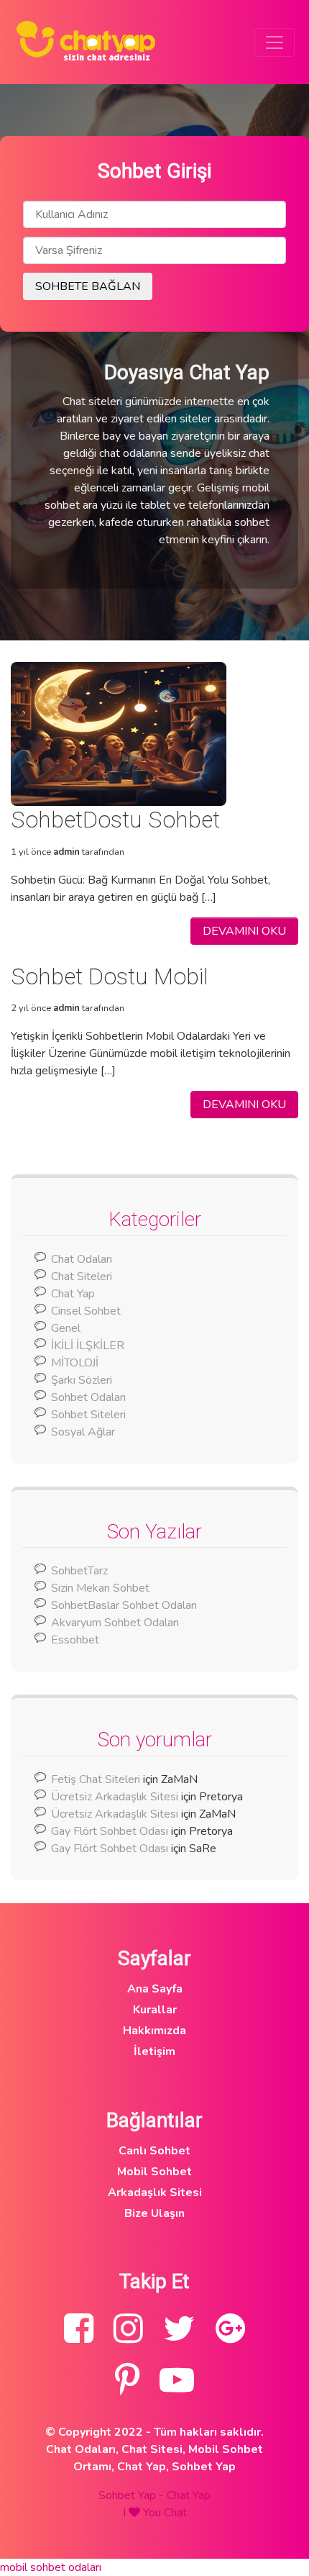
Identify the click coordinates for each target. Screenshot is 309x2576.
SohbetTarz (79, 1571)
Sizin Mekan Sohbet (100, 1588)
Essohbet (75, 1640)
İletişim (154, 2051)
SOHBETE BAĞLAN (88, 286)
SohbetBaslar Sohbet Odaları (125, 1605)
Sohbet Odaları (88, 1397)
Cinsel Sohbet (86, 1311)
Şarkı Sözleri (82, 1380)
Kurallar (155, 2010)
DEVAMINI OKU (244, 931)
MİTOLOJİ (75, 1363)
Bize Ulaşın (154, 2213)
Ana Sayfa (155, 1989)
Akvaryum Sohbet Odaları (115, 1623)
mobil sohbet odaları (51, 2567)
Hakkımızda (154, 2031)
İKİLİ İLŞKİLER (88, 1346)
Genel (66, 1328)
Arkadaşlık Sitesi (155, 2192)
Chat (175, 2513)
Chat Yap (73, 1294)
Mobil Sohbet (154, 2172)
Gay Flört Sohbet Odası (110, 1831)
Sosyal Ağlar (83, 1432)
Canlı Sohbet (154, 2151)
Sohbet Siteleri (88, 1415)
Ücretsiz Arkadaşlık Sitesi (115, 1797)
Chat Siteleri (82, 1276)
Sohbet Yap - (133, 2495)
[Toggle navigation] (275, 42)
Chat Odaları (82, 1259)
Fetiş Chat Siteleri (96, 1779)
